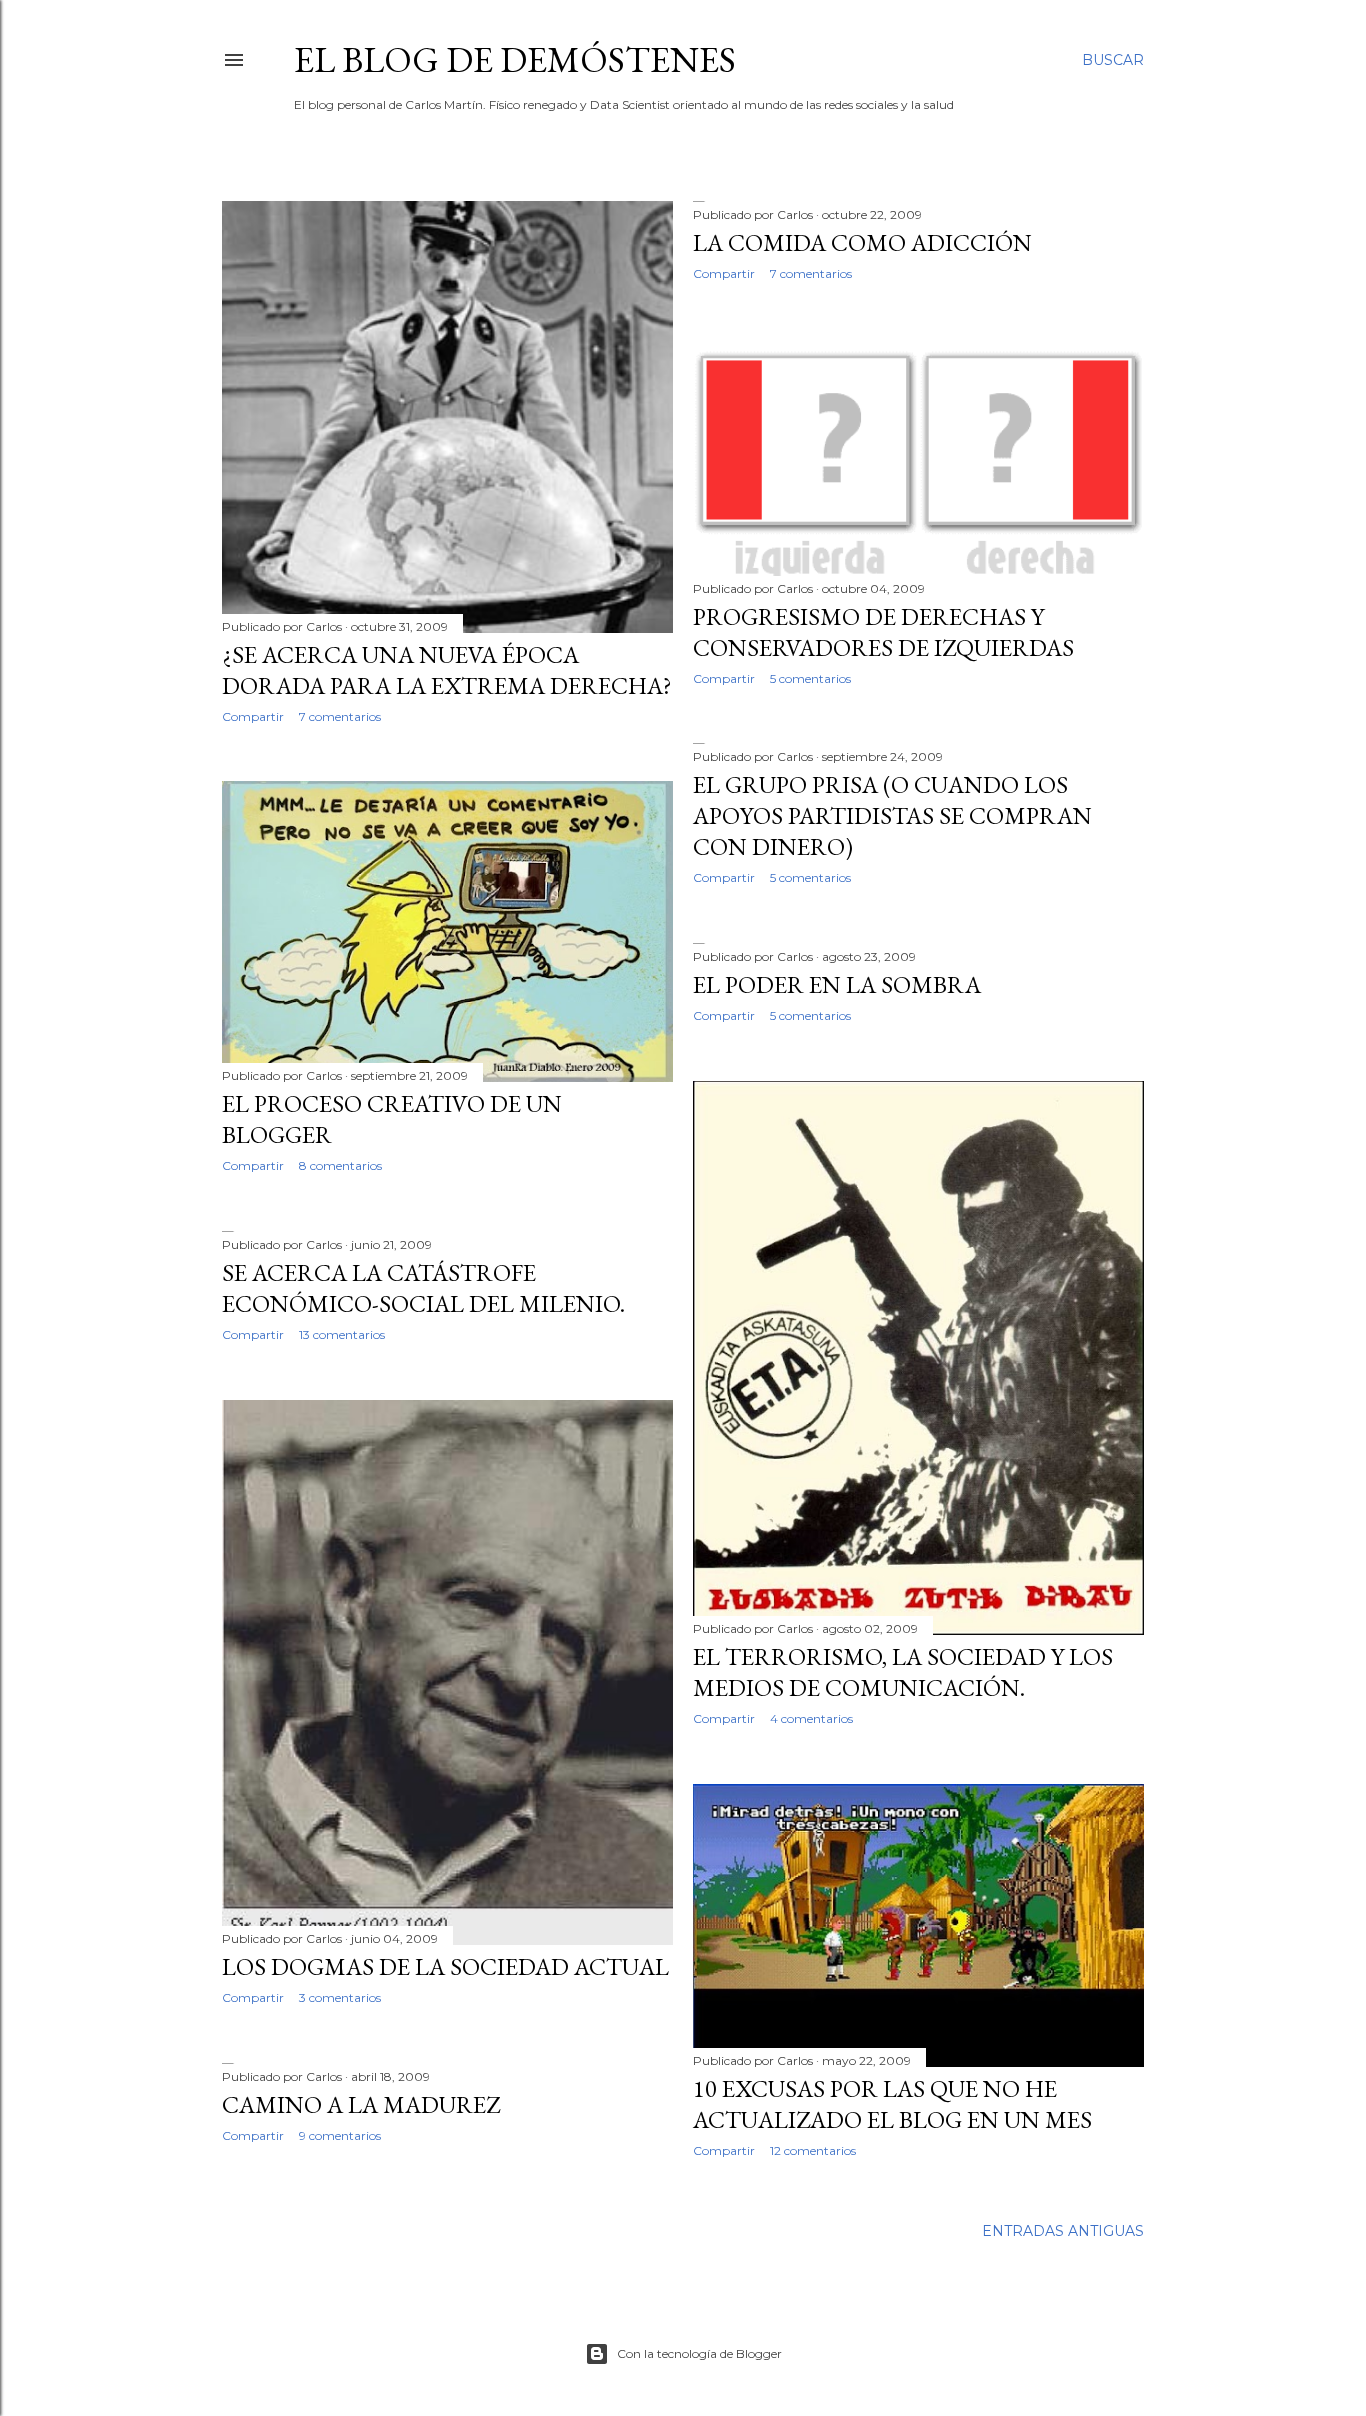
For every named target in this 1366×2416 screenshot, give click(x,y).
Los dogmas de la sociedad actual (445, 1966)
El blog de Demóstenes (515, 59)
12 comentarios (813, 2150)
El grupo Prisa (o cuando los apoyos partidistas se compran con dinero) (892, 815)
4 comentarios (811, 1718)
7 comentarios (340, 716)
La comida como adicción (862, 242)
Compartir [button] (253, 716)
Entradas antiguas (1063, 2231)
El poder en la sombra (837, 984)
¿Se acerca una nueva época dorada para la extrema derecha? (447, 670)
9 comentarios (340, 2135)
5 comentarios (810, 678)
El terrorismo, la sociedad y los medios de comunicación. (903, 1672)
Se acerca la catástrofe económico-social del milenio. (423, 1288)
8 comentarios (340, 1165)
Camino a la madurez (361, 2104)
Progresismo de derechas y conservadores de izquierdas (883, 632)
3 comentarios (340, 1997)
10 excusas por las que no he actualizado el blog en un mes (892, 2104)
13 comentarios (342, 1334)
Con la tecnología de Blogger (699, 2353)
